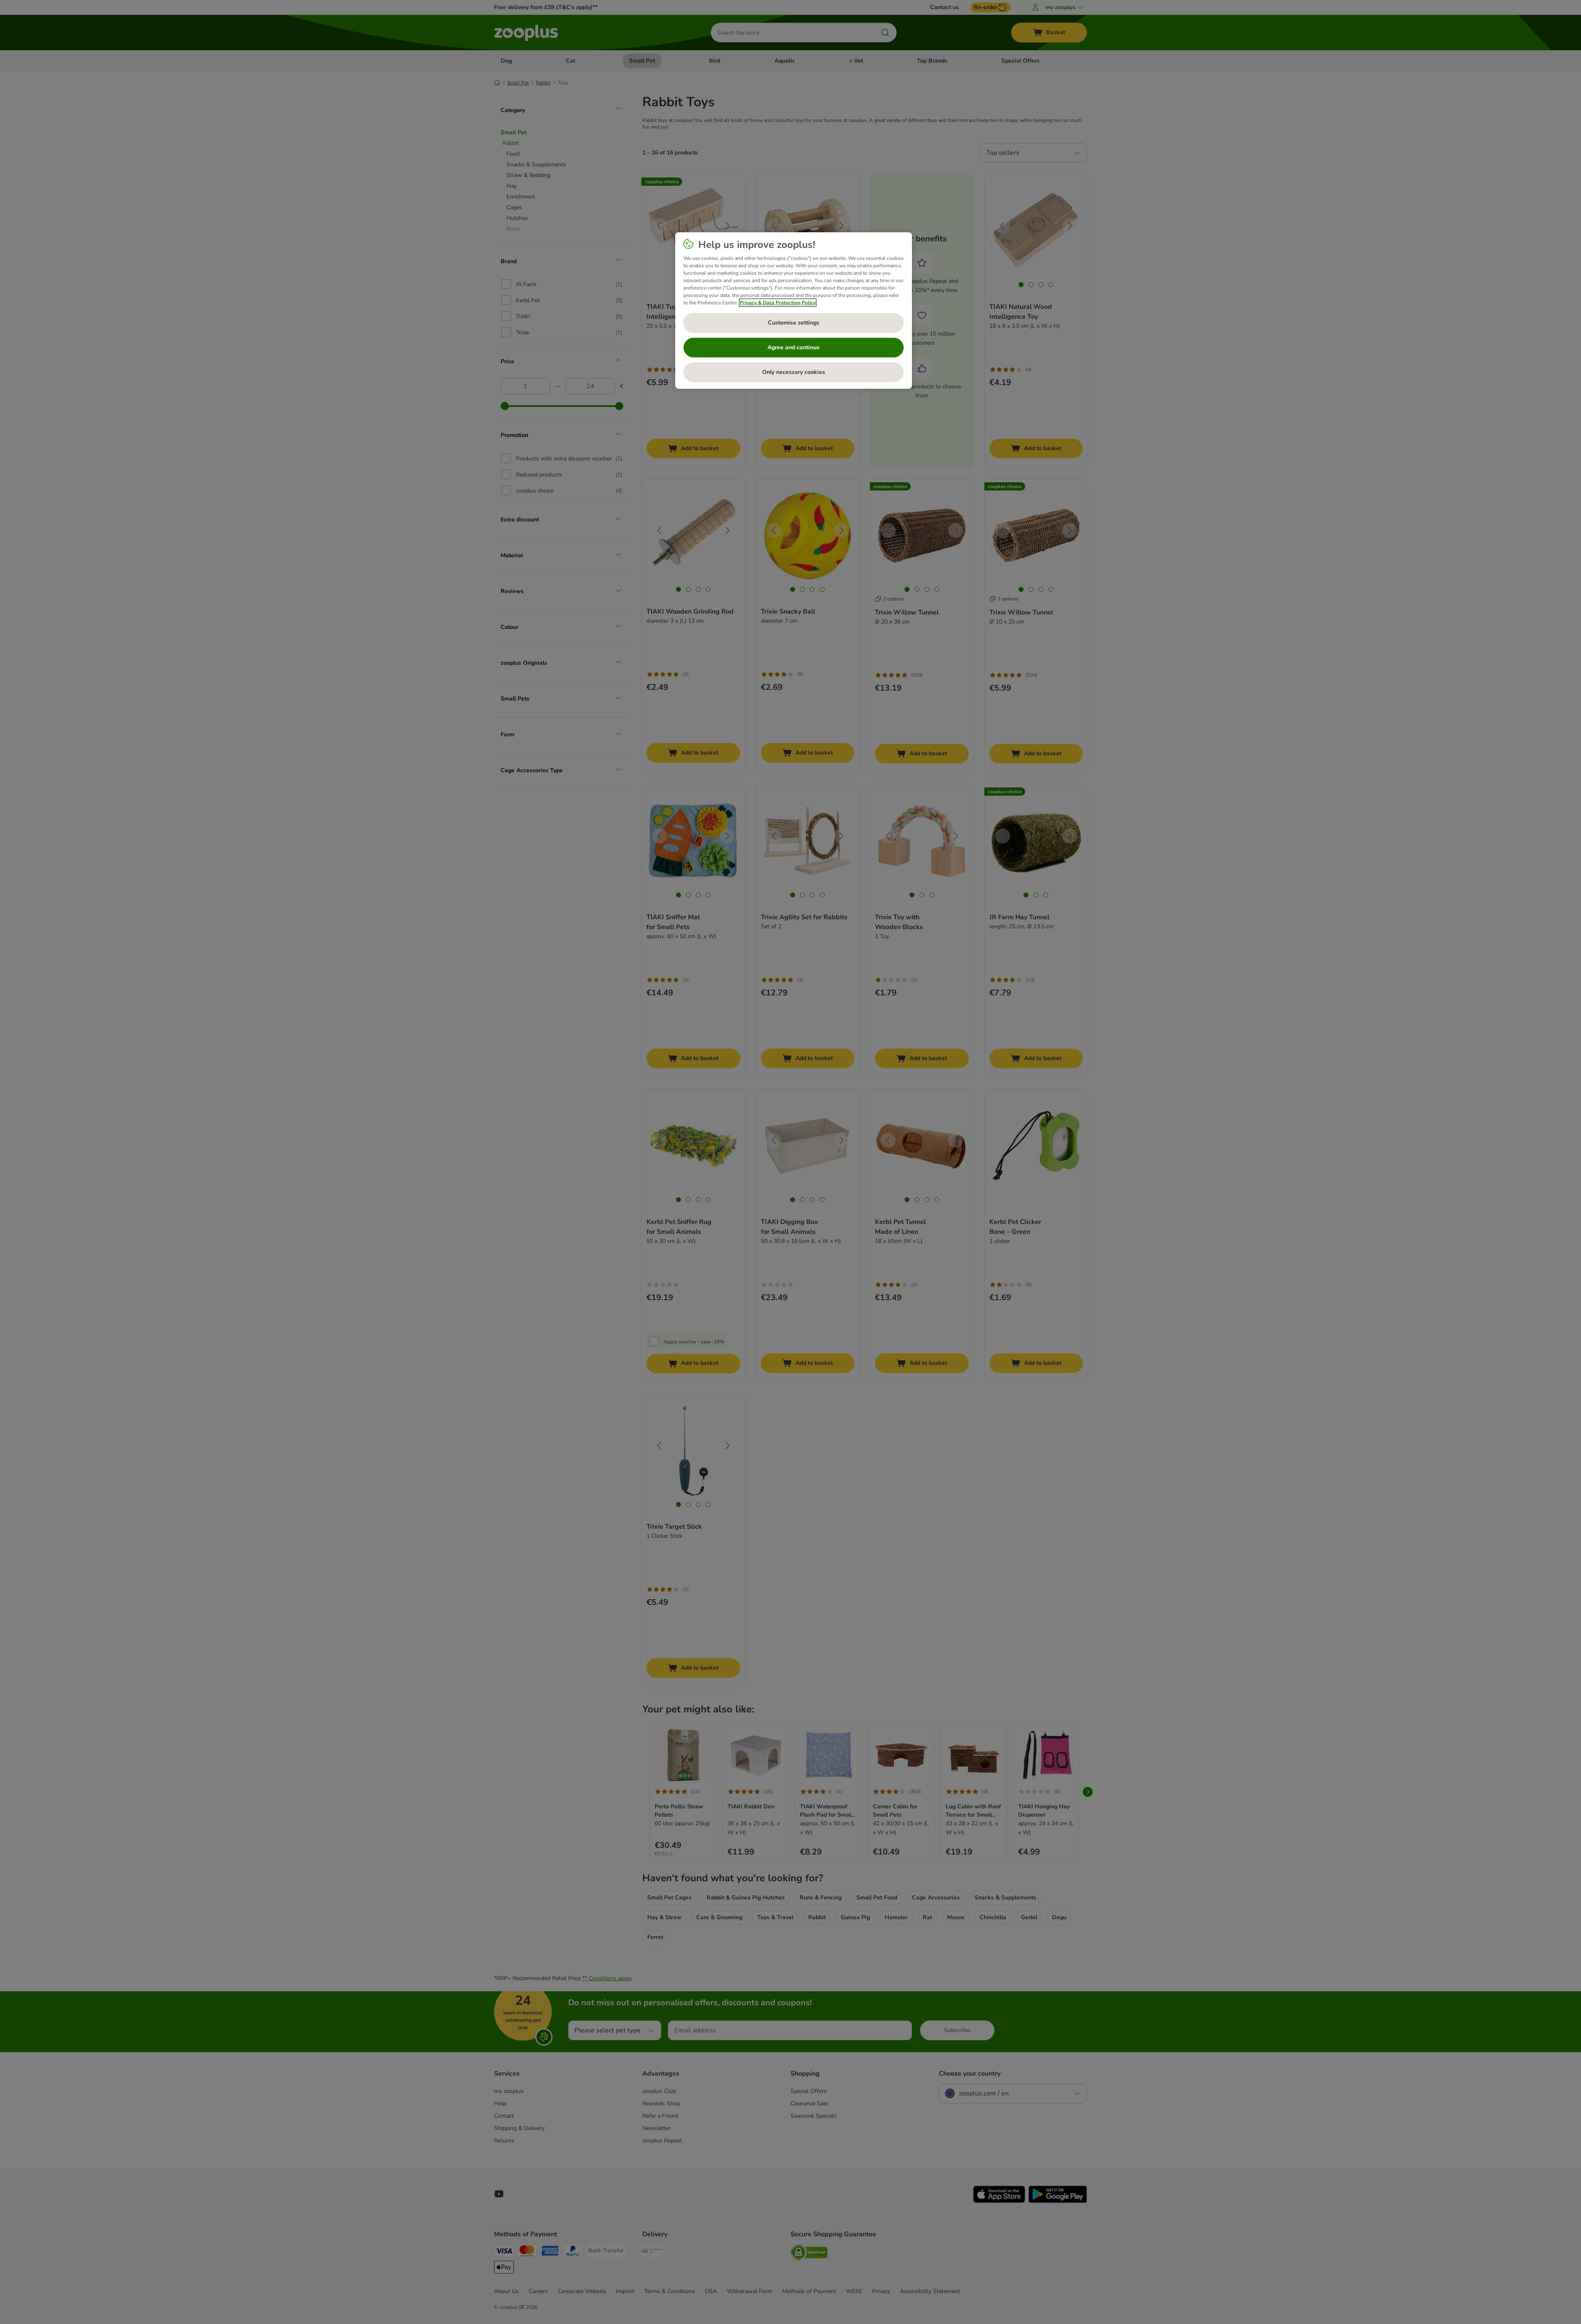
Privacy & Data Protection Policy (778, 303)
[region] (794, 311)
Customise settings (794, 323)
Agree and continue (794, 347)
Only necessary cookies (794, 372)
